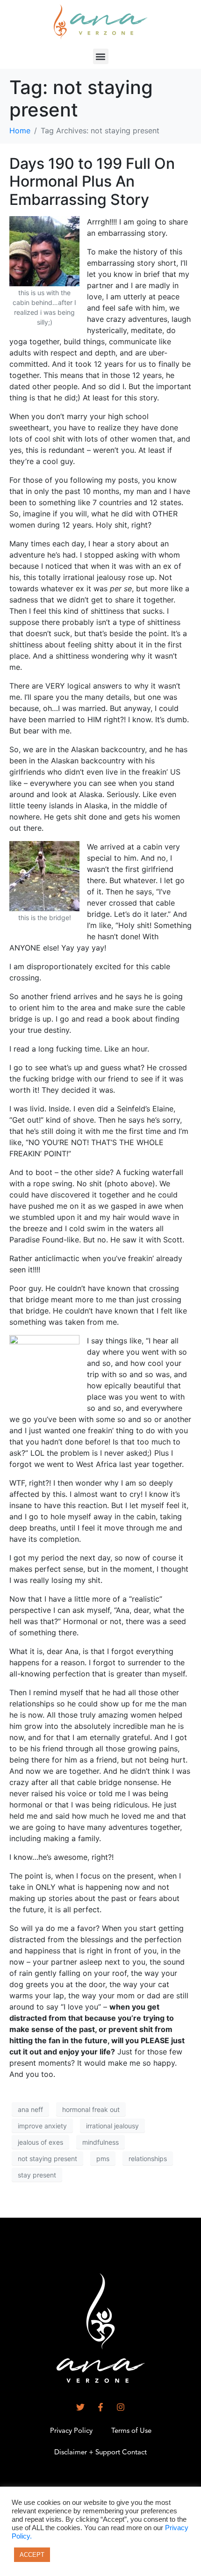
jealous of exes (40, 2142)
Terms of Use (131, 2431)
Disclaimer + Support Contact (100, 2453)
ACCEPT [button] (32, 2555)
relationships (148, 2159)
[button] (101, 56)
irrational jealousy (112, 2126)
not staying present (47, 2159)
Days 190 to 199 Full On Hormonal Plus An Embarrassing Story (92, 181)
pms (103, 2159)
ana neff (30, 2109)
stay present (37, 2175)
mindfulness (100, 2142)
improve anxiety (42, 2126)
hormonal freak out (91, 2109)
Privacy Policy (71, 2431)
